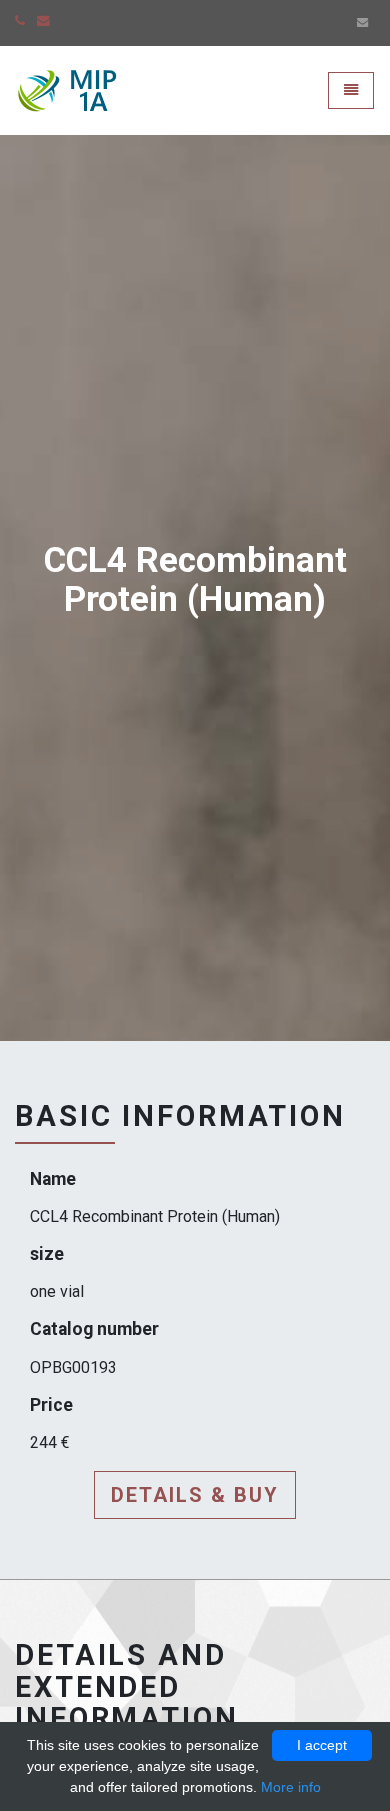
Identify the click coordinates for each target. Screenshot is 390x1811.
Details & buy (195, 1495)
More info (291, 1787)
